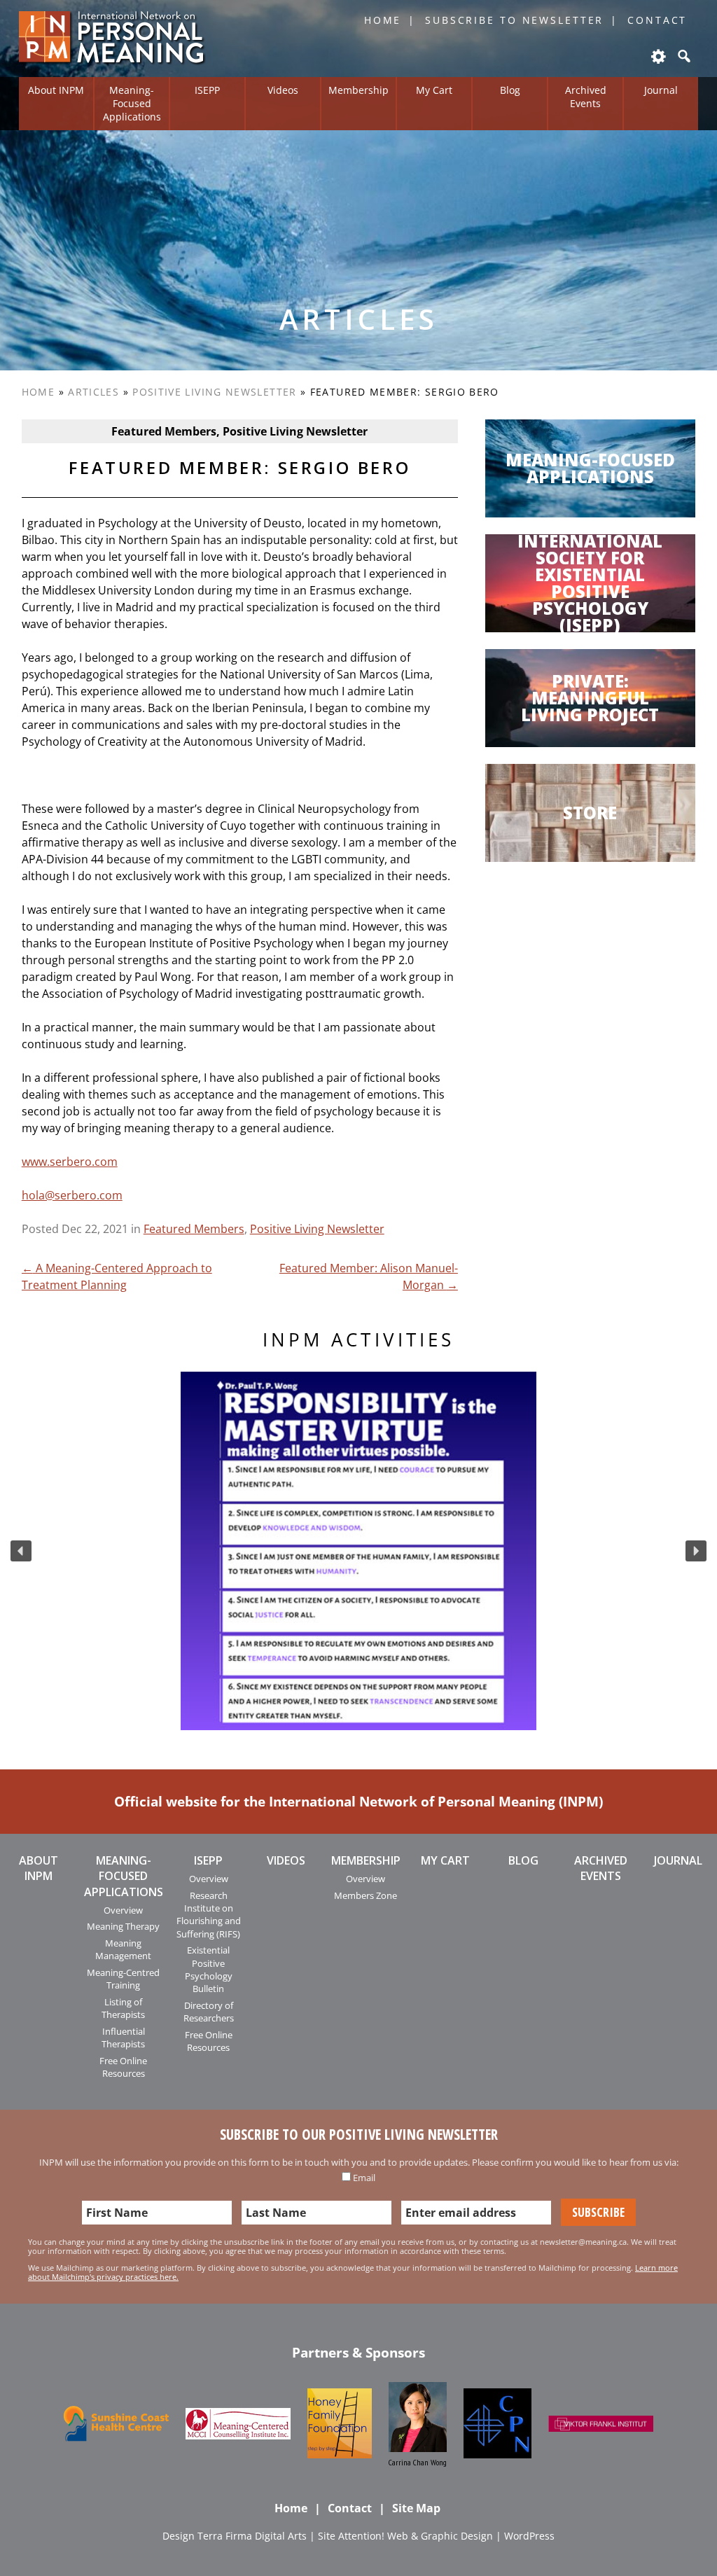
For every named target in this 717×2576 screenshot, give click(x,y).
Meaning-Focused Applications (132, 103)
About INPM (56, 90)
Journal (661, 90)
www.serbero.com (70, 1162)
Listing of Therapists (123, 2008)
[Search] (683, 56)
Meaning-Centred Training (123, 1979)
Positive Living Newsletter (214, 392)
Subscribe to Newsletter (514, 20)
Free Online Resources (123, 2067)
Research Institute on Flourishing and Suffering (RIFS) (209, 1915)
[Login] (657, 56)
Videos (283, 90)
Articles (93, 392)
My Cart (434, 90)
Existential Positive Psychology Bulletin (209, 1969)
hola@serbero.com (72, 1195)
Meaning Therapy (123, 1926)
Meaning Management (123, 1949)
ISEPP (207, 90)
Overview (123, 1910)
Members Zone (366, 1895)
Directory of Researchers (209, 2012)
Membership (358, 90)
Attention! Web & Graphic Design (416, 2536)
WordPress (529, 2536)
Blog (510, 90)
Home (383, 20)
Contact (657, 20)
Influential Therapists (123, 2038)
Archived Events (586, 97)
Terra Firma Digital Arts (252, 2536)
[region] (358, 1551)
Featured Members (194, 1229)
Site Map (416, 2508)
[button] (21, 1551)
